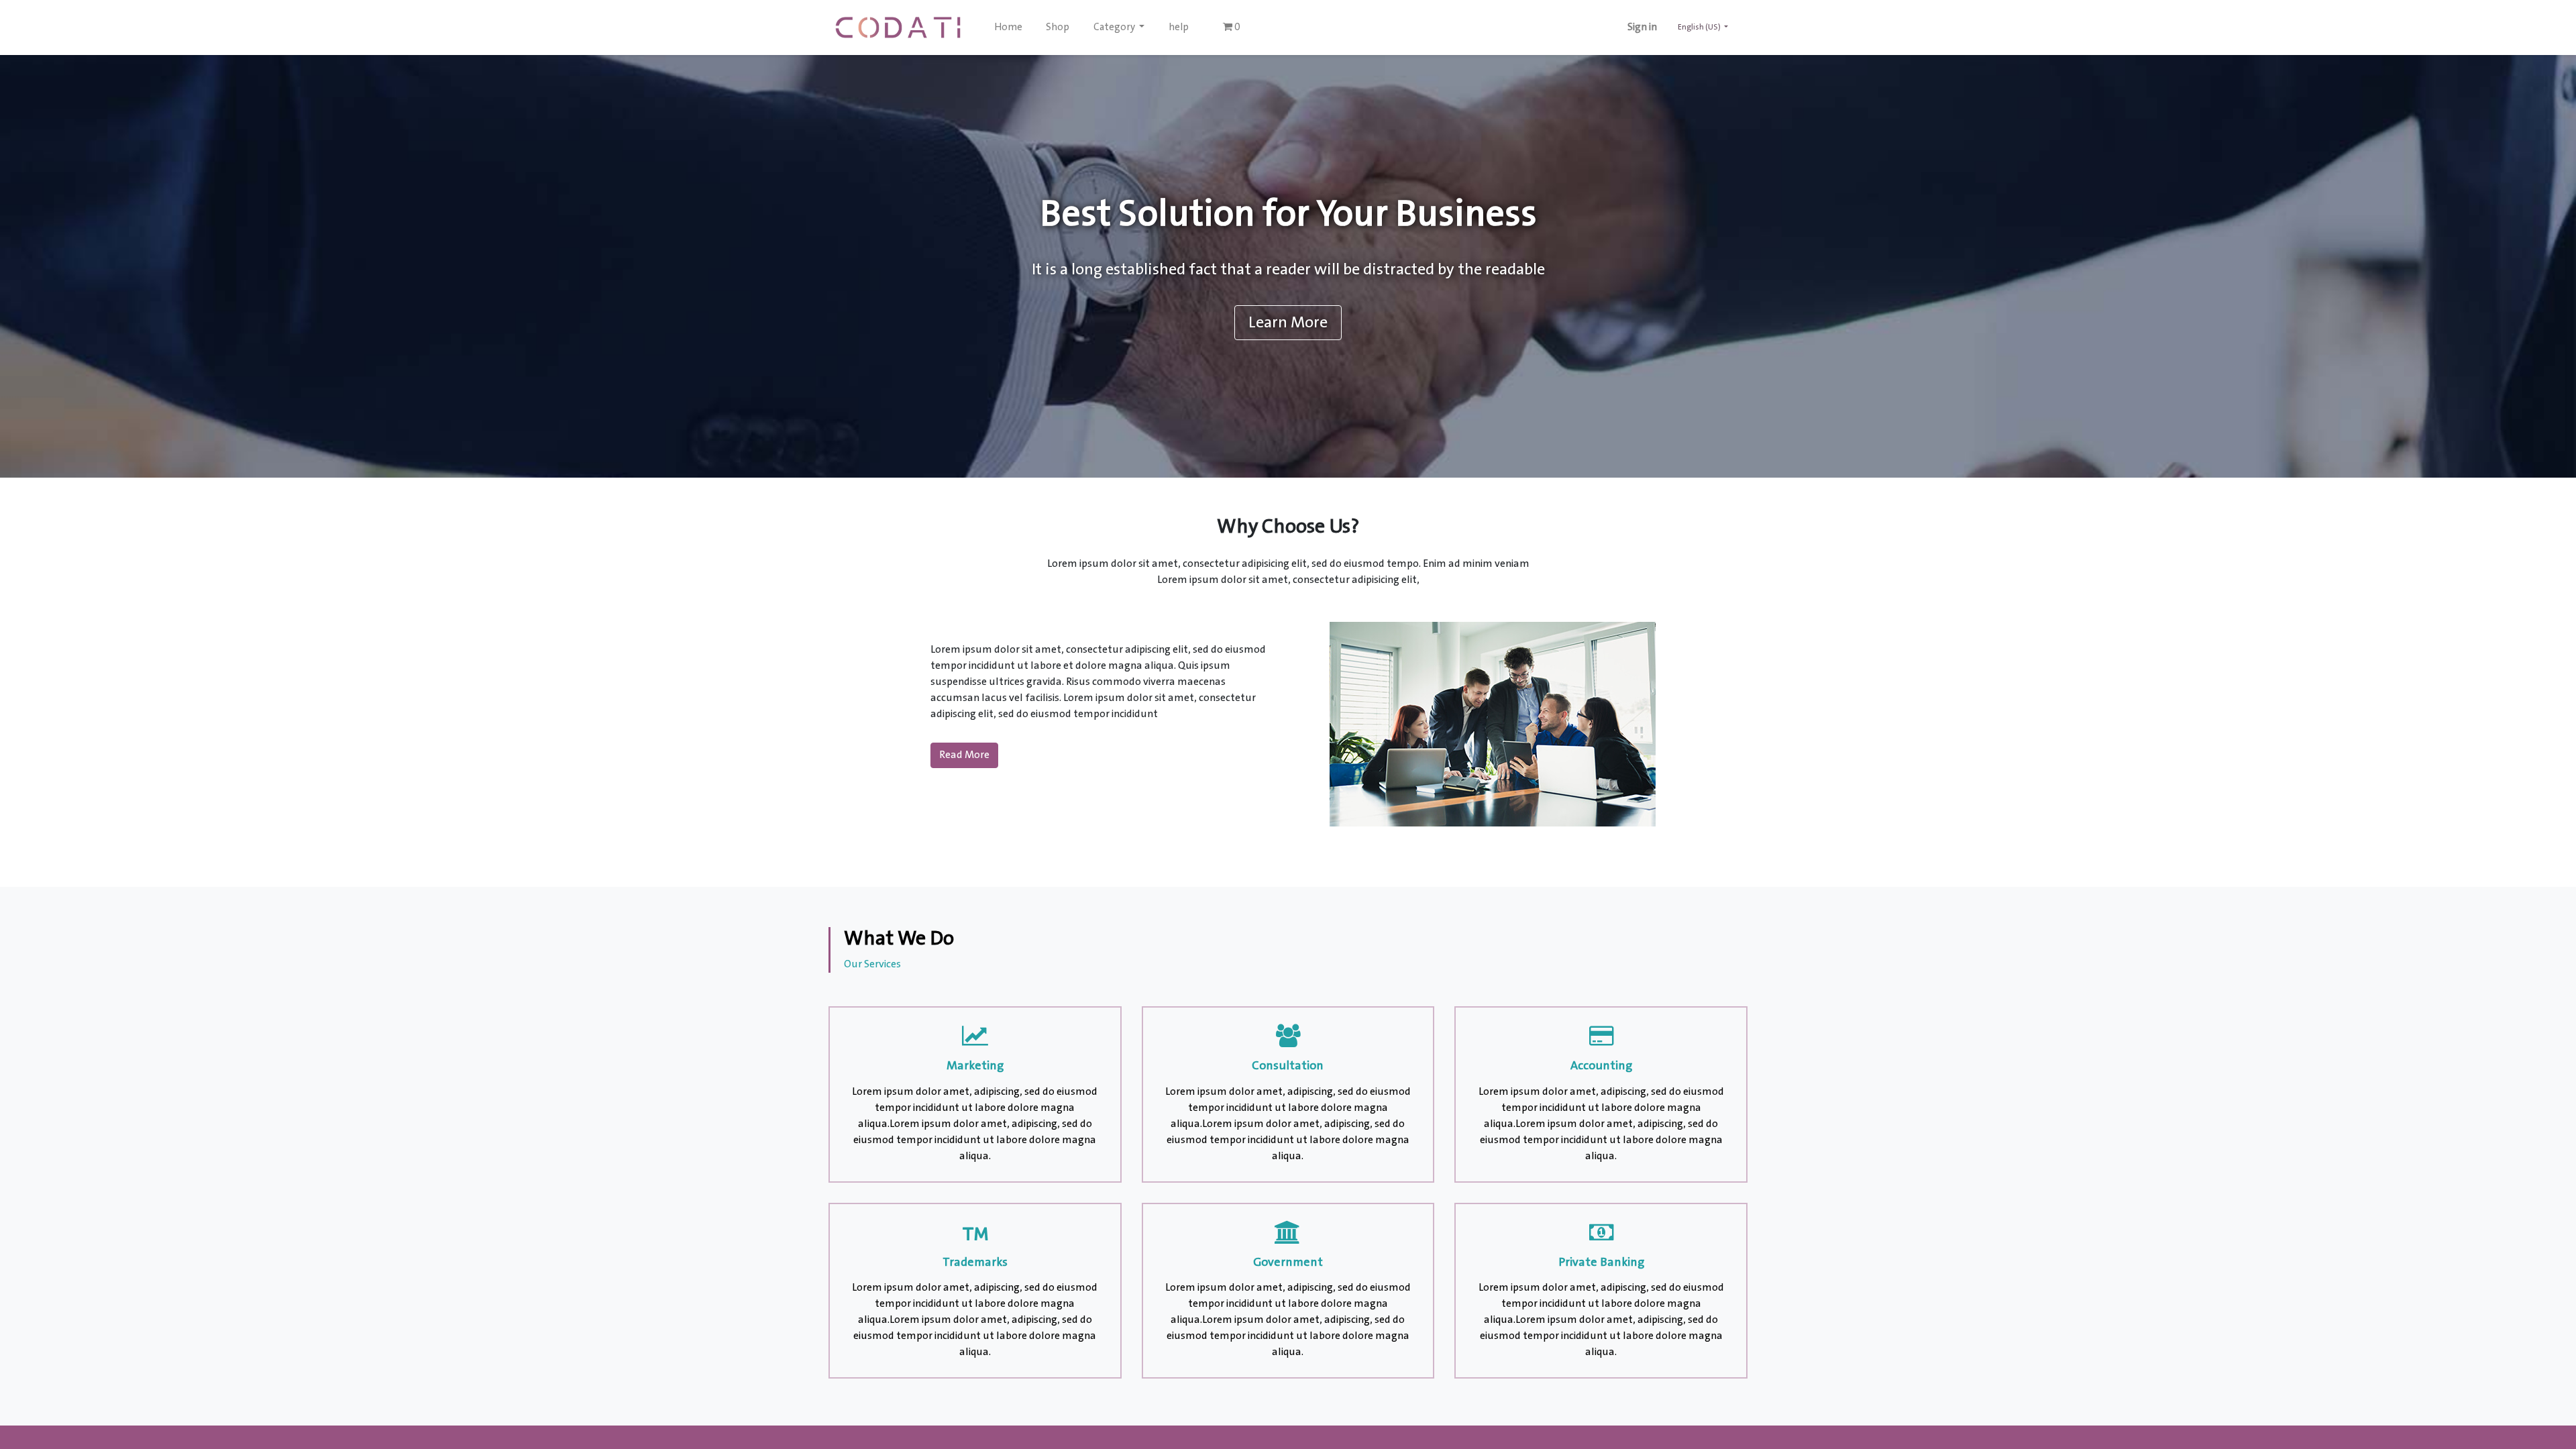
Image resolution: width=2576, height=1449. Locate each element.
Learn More (1288, 323)
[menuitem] (1008, 28)
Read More (964, 755)
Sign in (1642, 28)
